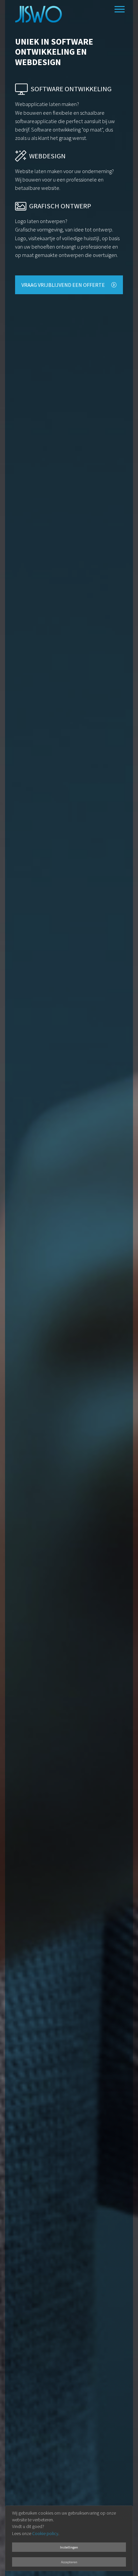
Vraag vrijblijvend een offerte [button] (64, 285)
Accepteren (69, 2562)
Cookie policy (45, 2534)
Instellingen (69, 2547)
